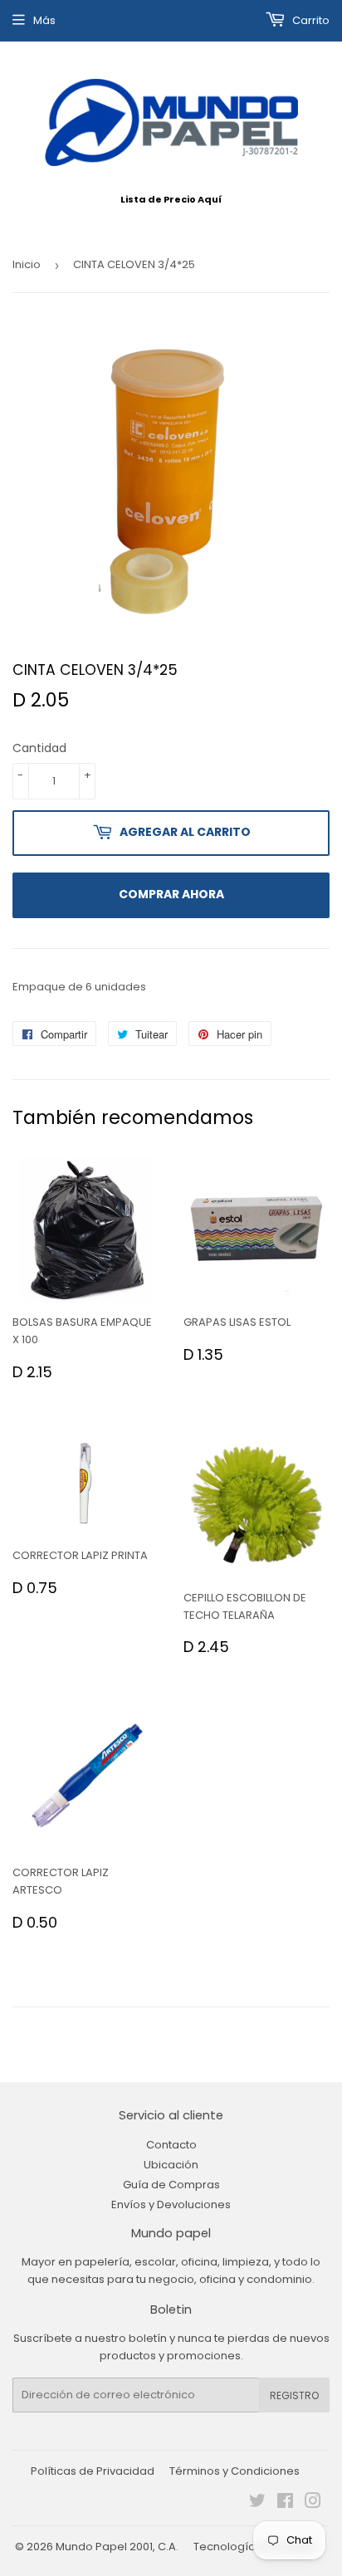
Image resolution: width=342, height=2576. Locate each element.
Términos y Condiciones (235, 2471)
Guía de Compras (171, 2185)
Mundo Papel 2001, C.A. (117, 2547)
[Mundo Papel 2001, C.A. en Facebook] (285, 2503)
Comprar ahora (171, 894)
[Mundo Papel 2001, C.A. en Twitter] (257, 2503)
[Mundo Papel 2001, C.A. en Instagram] (313, 2503)
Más (44, 20)
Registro (294, 2395)
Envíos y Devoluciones (171, 2205)
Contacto (171, 2145)
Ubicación (171, 2165)
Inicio (27, 264)
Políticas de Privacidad (93, 2471)
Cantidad (39, 748)
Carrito (310, 20)
